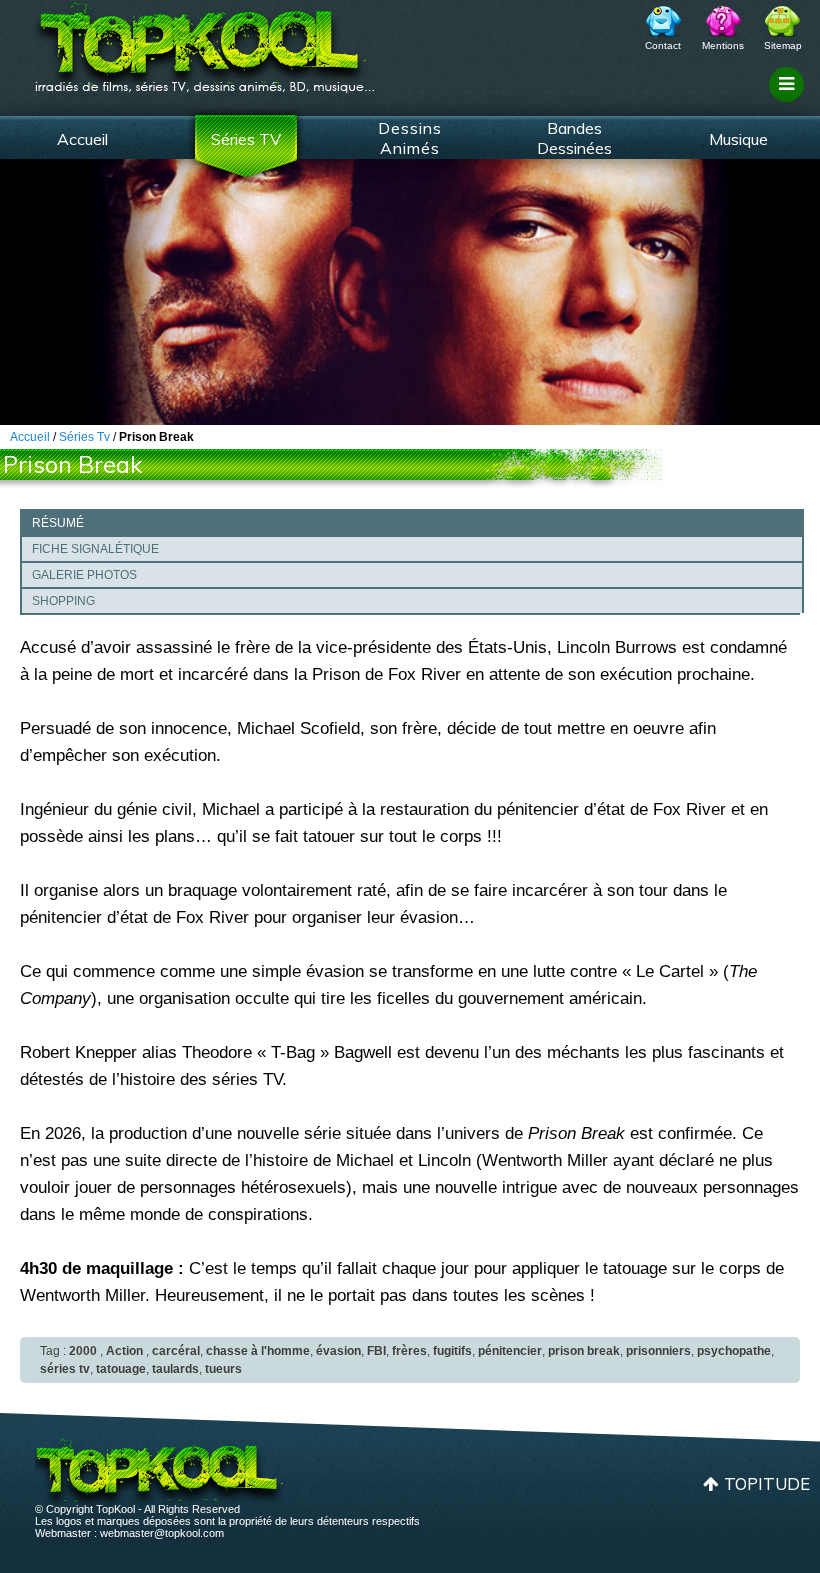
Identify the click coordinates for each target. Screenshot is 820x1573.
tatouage (121, 1369)
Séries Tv (84, 437)
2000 (83, 1351)
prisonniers (658, 1351)
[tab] (412, 522)
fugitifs (452, 1351)
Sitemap (783, 45)
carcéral (176, 1351)
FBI (376, 1351)
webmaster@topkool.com (162, 1533)
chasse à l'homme (258, 1351)
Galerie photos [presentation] (84, 575)
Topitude (767, 1483)
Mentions (723, 45)
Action (124, 1351)
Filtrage (789, 103)
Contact (663, 45)
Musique (738, 139)
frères (409, 1351)
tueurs (223, 1369)
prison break (584, 1351)
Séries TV (246, 139)
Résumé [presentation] (58, 523)
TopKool (205, 41)
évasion (338, 1351)
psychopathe (734, 1351)
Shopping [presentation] (63, 601)
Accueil (82, 139)
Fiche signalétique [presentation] (95, 549)
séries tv (65, 1369)
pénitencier (510, 1351)
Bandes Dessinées (574, 138)
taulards (175, 1369)
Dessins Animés (410, 138)
